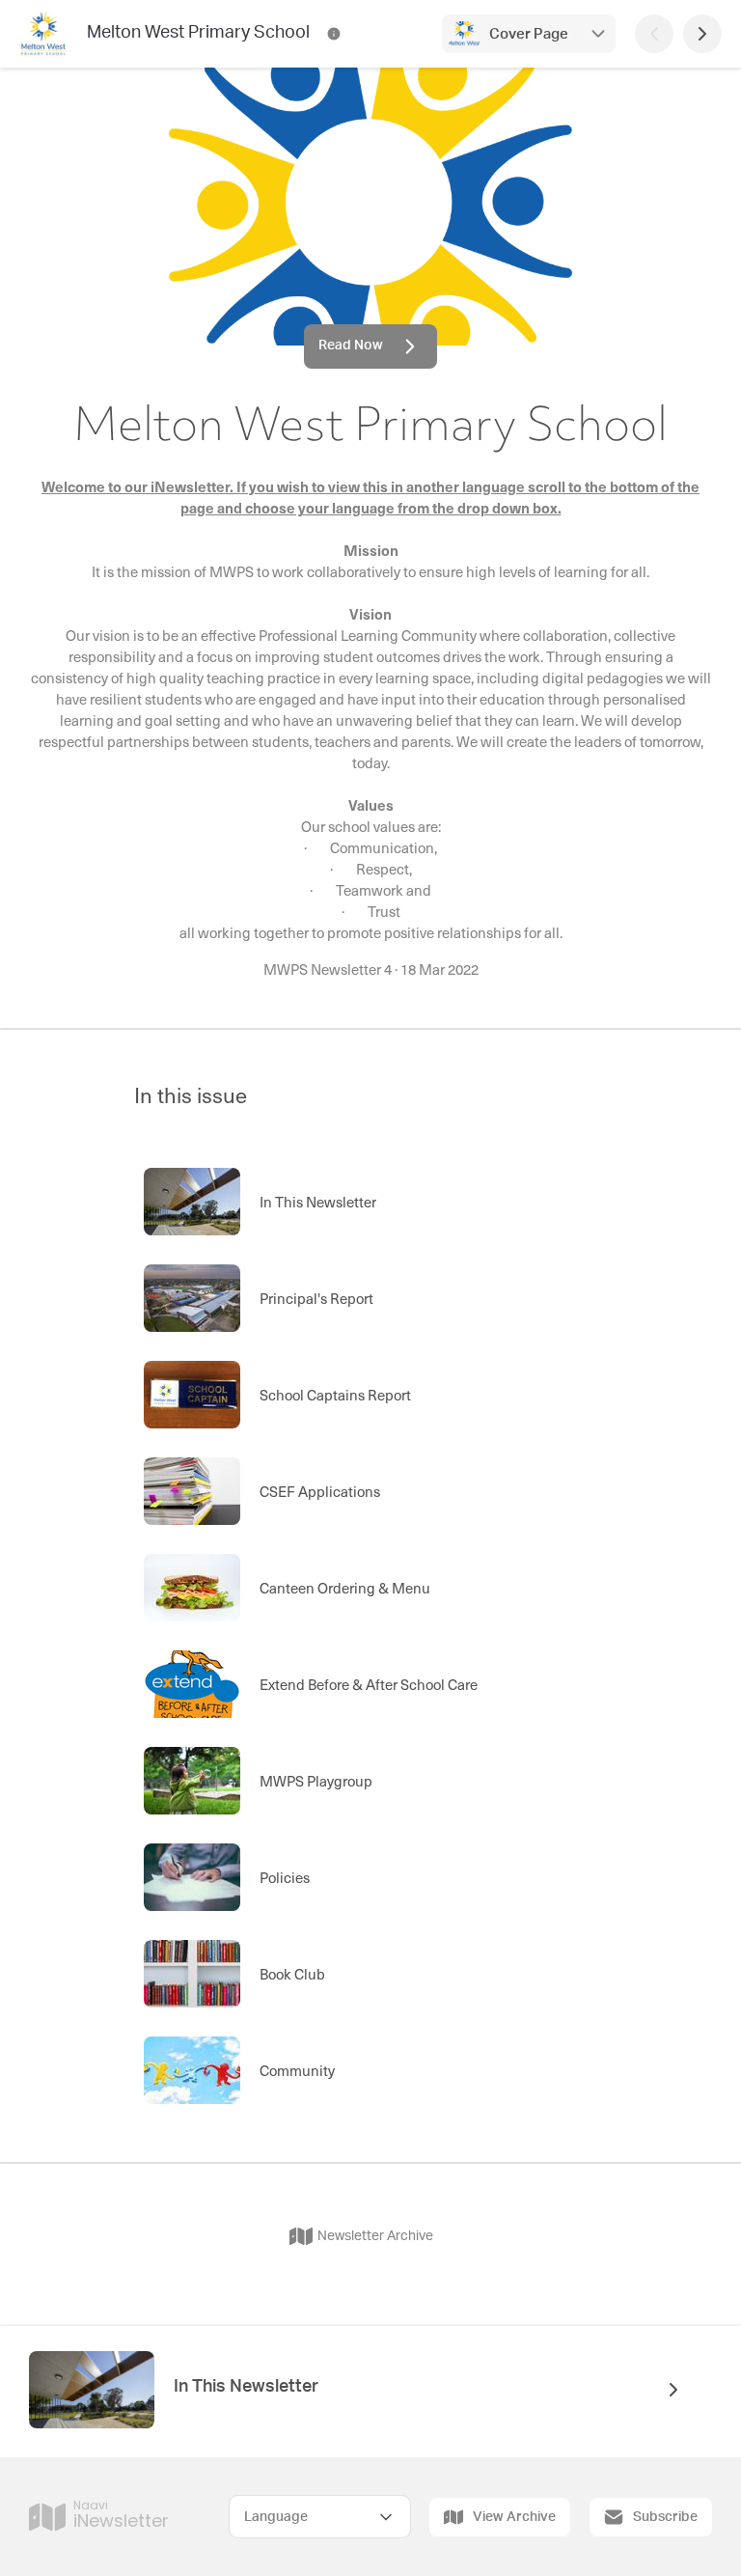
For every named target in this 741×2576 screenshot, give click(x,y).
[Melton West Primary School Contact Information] (334, 34)
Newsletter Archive (375, 2236)
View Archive (514, 2517)
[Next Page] (702, 34)
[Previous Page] (654, 34)
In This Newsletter (246, 2387)
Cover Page (529, 34)
